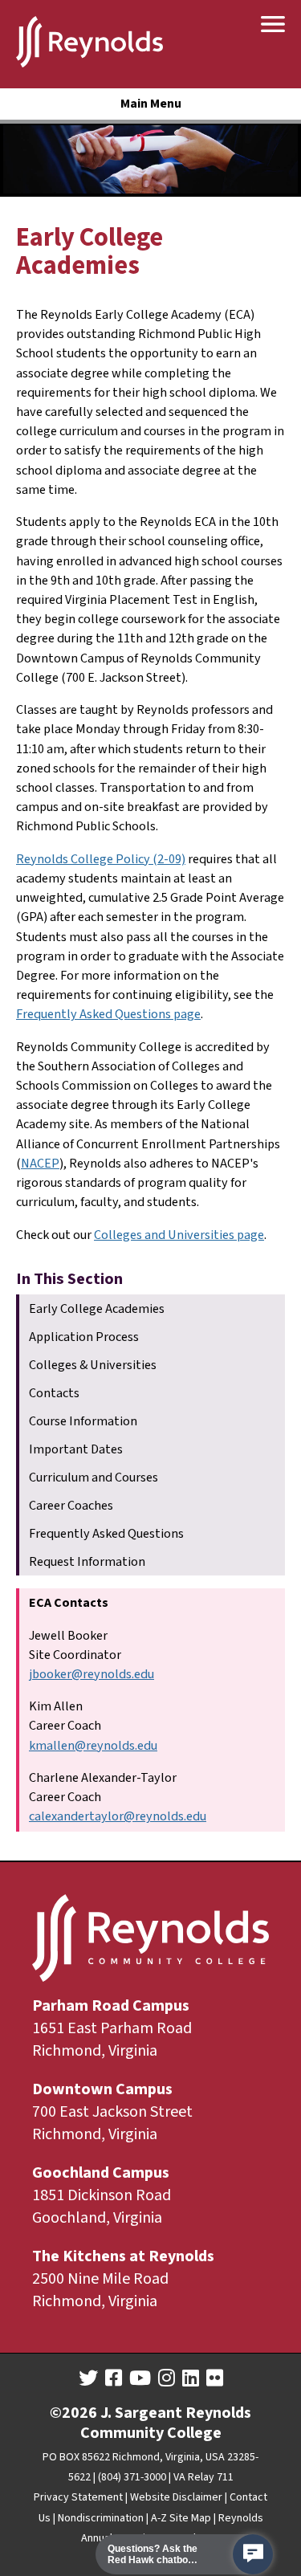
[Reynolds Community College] (89, 44)
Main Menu (151, 104)
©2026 (73, 2413)
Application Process (84, 1337)
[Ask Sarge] (253, 2554)
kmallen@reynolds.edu (93, 1745)
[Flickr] (215, 2378)
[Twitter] (88, 2378)
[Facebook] (114, 2378)
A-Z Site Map (181, 2518)
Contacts (54, 1393)
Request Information (87, 1561)
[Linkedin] (191, 2378)
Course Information (83, 1421)
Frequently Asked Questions (106, 1533)
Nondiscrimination (101, 2518)
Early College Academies (97, 1308)
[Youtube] (140, 2378)
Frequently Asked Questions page (108, 1014)
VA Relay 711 (203, 2477)
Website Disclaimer (176, 2497)
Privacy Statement (78, 2497)
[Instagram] (167, 2378)
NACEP (40, 1163)
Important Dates (76, 1449)
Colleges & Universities (93, 1365)
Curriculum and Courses (94, 1477)
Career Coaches (71, 1505)
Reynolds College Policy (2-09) (101, 859)
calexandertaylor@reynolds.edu (118, 1816)
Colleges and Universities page (179, 1235)
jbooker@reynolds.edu (92, 1674)
